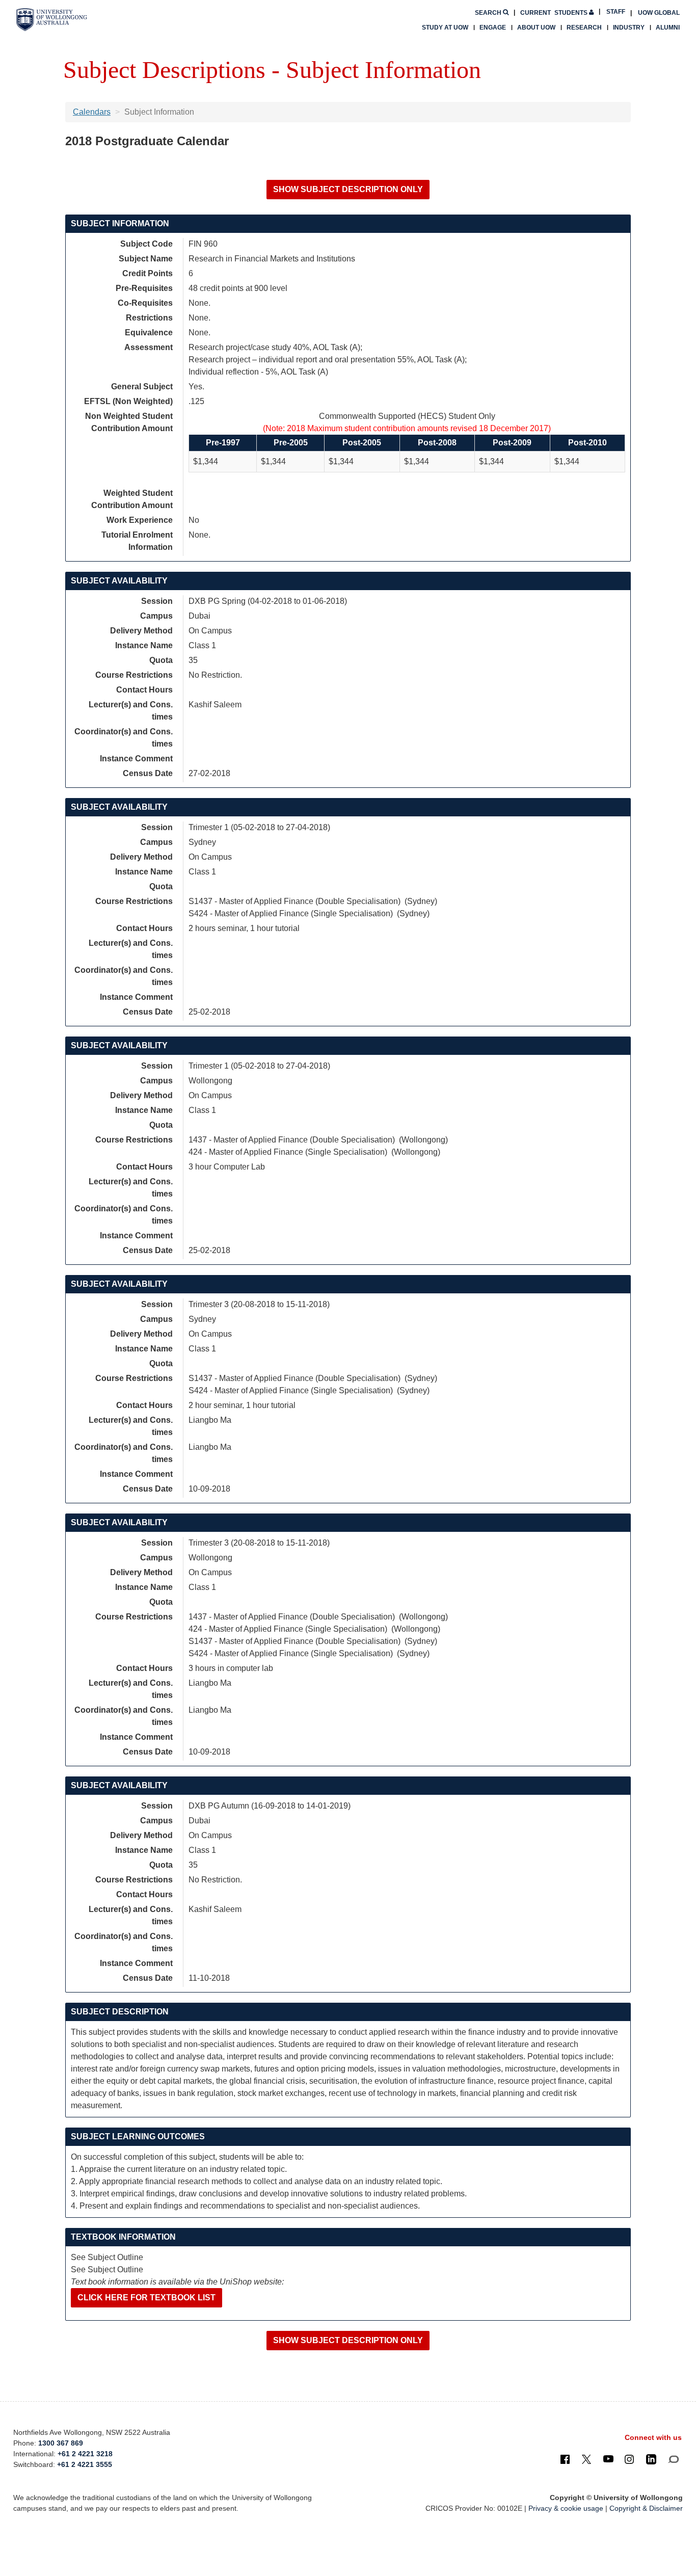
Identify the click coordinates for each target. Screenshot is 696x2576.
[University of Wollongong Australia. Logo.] (52, 20)
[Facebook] (565, 2459)
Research (584, 28)
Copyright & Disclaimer (646, 2508)
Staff (616, 12)
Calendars (92, 112)
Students (555, 13)
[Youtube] (608, 2459)
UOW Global (659, 13)
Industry (629, 28)
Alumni (668, 28)
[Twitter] (586, 2459)
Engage (493, 28)
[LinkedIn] (651, 2459)
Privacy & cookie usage (566, 2508)
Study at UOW (445, 28)
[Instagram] (629, 2459)
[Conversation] (673, 2459)
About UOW (536, 28)
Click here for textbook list (146, 2298)
